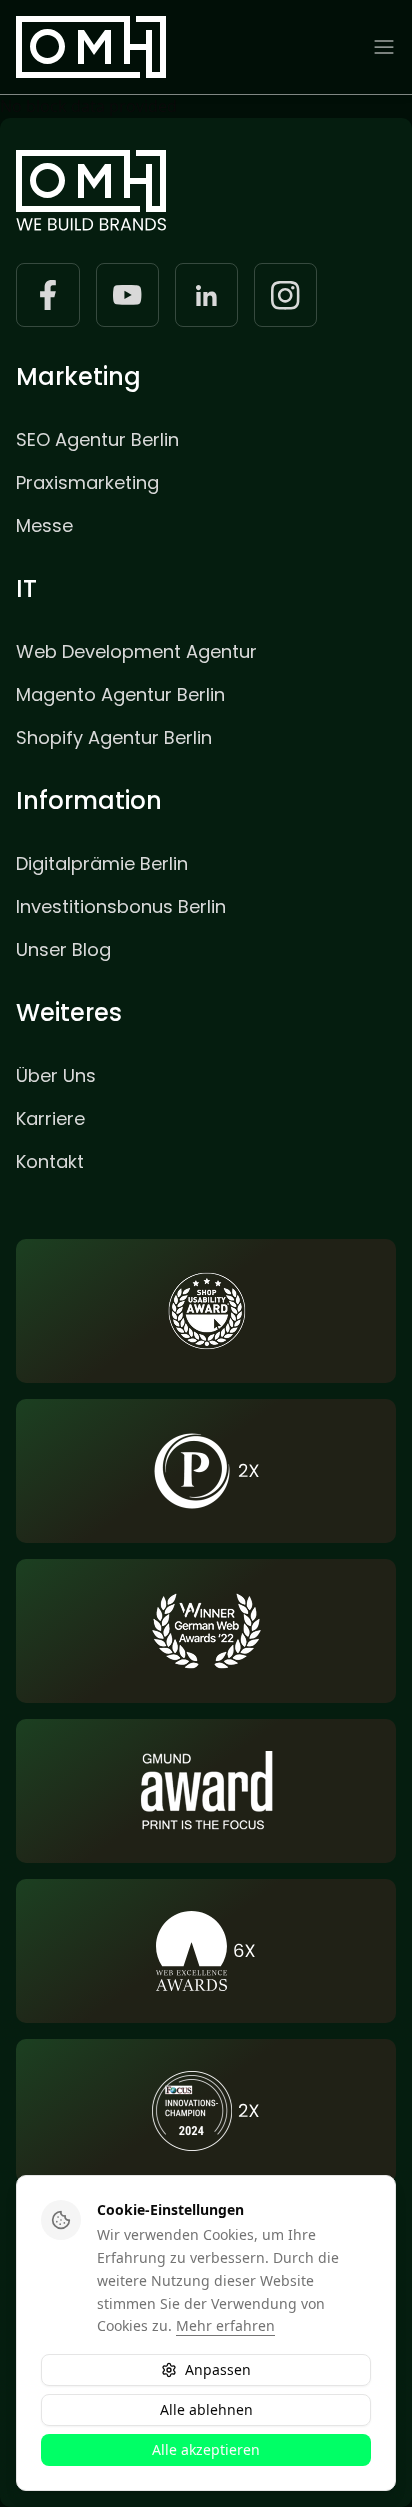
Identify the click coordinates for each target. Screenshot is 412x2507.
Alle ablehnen (206, 2409)
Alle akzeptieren (206, 2449)
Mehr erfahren (225, 2325)
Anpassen (218, 2369)
